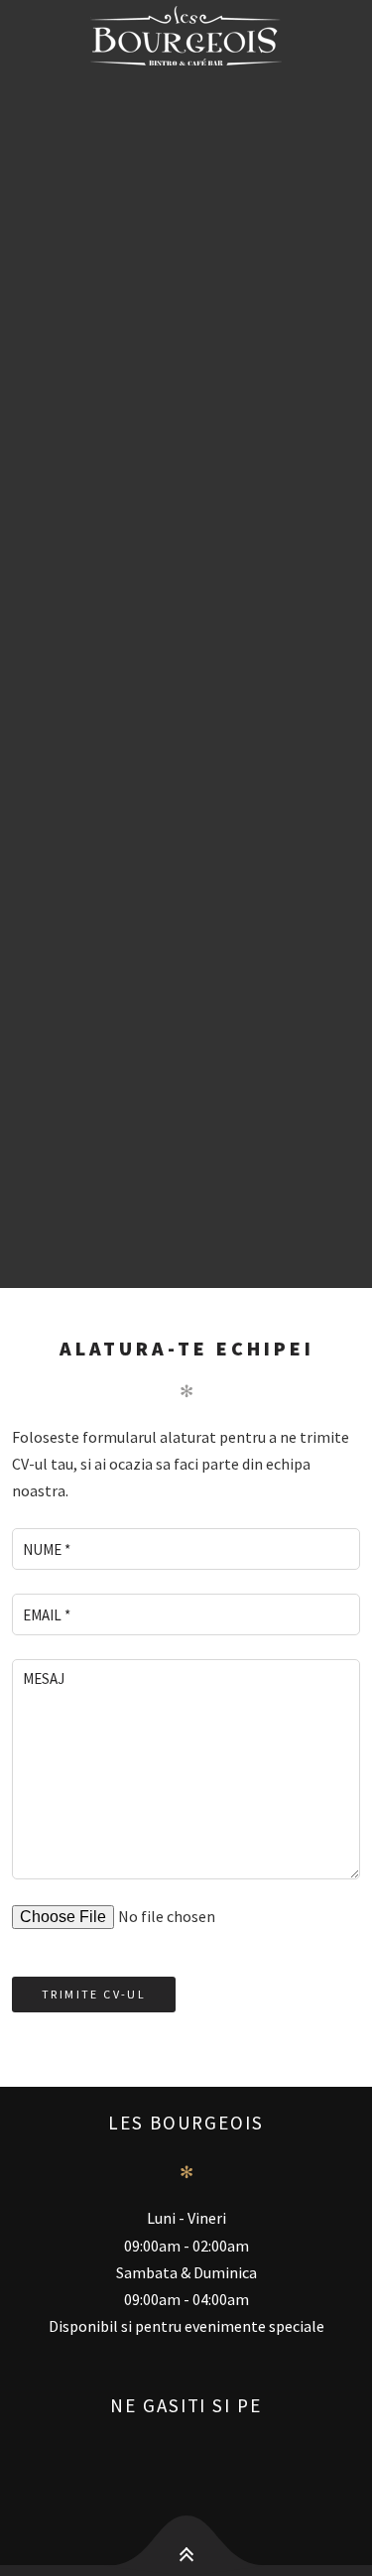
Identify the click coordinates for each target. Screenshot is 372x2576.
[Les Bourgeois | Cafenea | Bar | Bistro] (186, 36)
